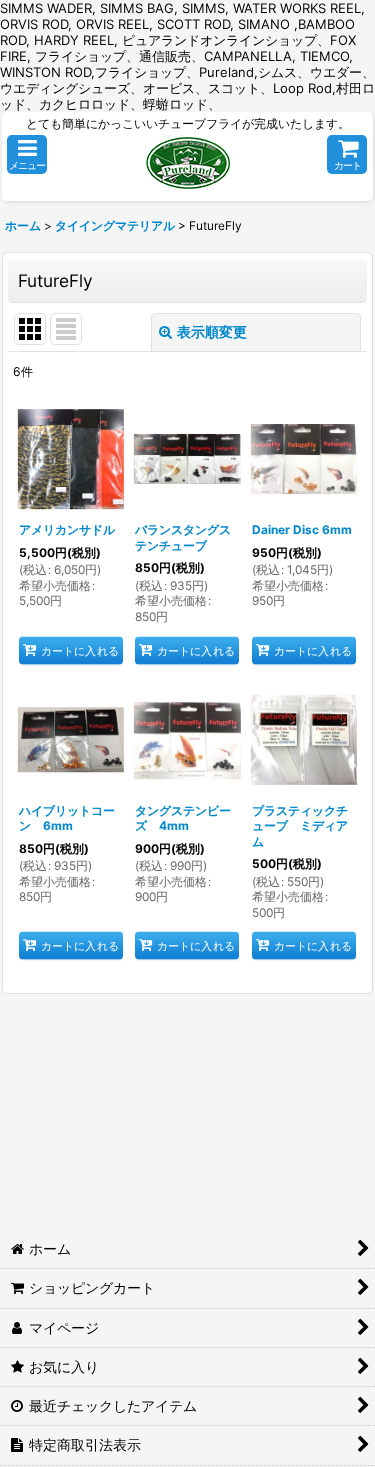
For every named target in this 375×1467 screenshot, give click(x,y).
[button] (27, 154)
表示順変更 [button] (212, 331)
